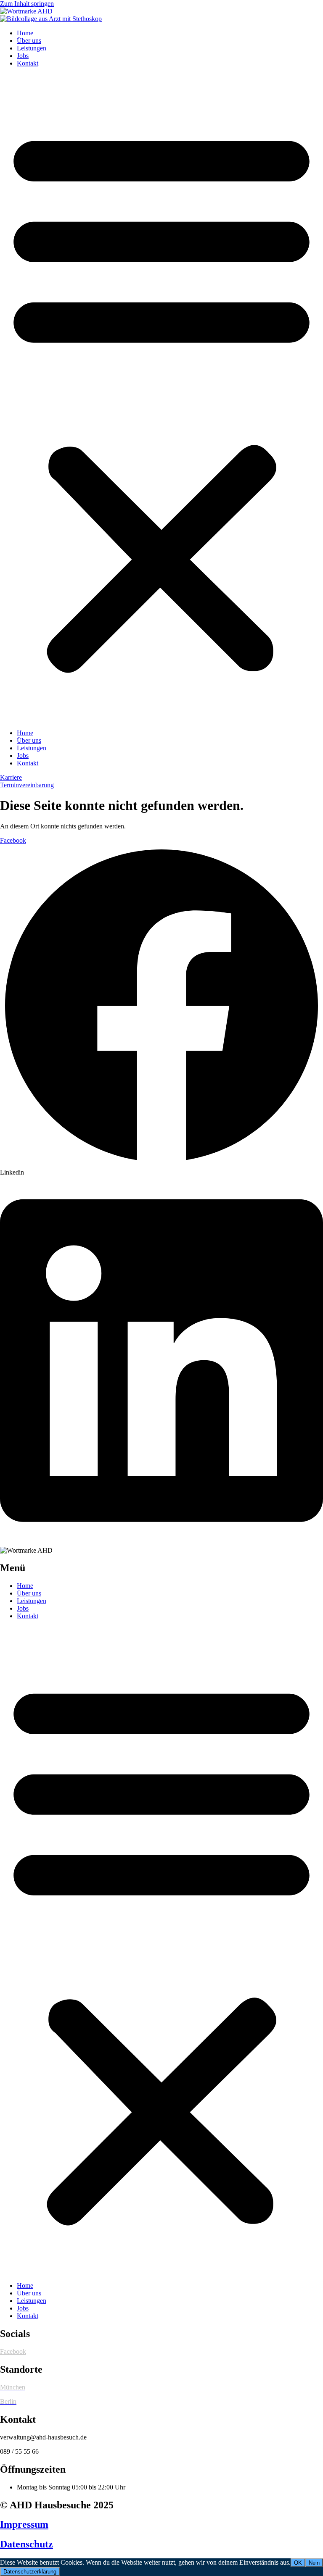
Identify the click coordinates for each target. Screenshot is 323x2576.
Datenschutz (26, 2544)
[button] (161, 398)
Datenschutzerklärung (30, 2572)
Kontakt (28, 63)
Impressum (24, 2524)
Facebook (13, 2351)
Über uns (29, 41)
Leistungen (32, 48)
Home (25, 33)
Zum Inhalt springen (27, 4)
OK (298, 2563)
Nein (314, 2563)
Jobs (23, 56)
